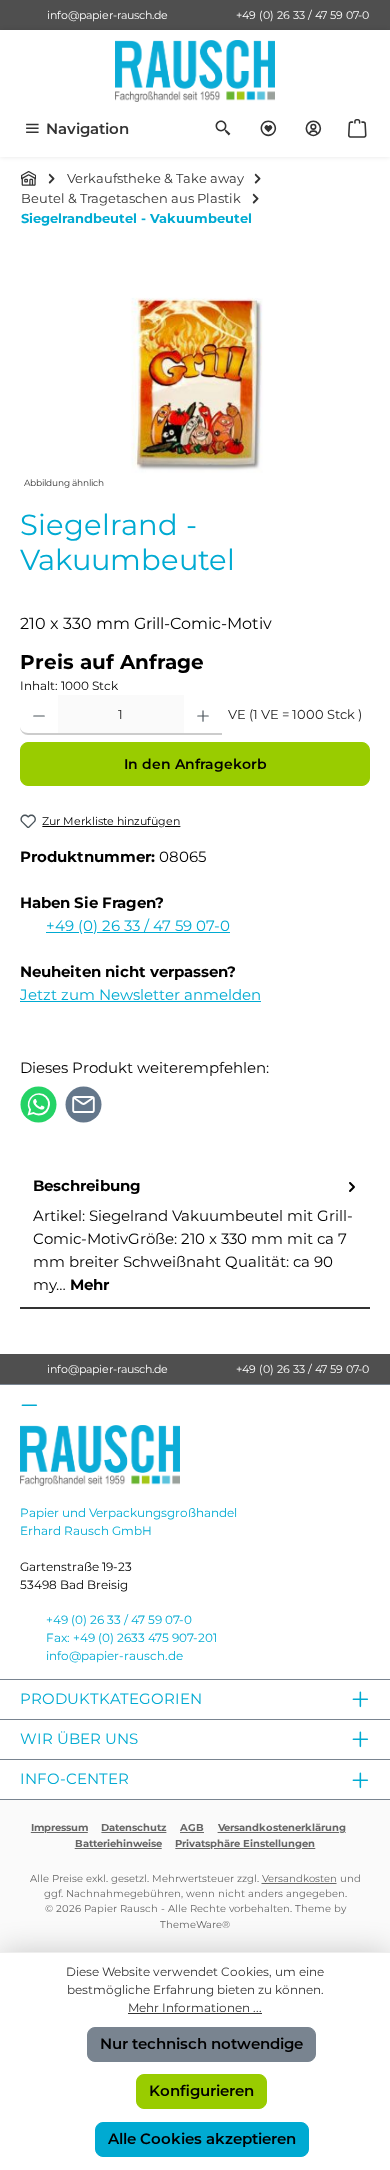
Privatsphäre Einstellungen (245, 1843)
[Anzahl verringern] (39, 715)
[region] (195, 381)
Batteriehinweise (118, 1843)
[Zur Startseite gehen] (195, 71)
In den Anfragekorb (195, 764)
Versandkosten (299, 1878)
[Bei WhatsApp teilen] (38, 1102)
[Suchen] (223, 129)
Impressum (59, 1827)
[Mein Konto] (313, 129)
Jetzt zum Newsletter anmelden (140, 994)
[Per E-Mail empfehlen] (83, 1102)
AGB (192, 1827)
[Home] (29, 178)
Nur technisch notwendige (201, 2043)
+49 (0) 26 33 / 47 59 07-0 (302, 15)
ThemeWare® (195, 1924)
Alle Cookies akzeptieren (202, 2138)
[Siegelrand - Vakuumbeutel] (195, 381)
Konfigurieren (201, 2090)
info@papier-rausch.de (107, 15)
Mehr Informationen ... (195, 2007)
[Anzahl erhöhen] (203, 715)
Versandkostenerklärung (282, 1827)
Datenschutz (133, 1827)
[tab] (195, 1236)
